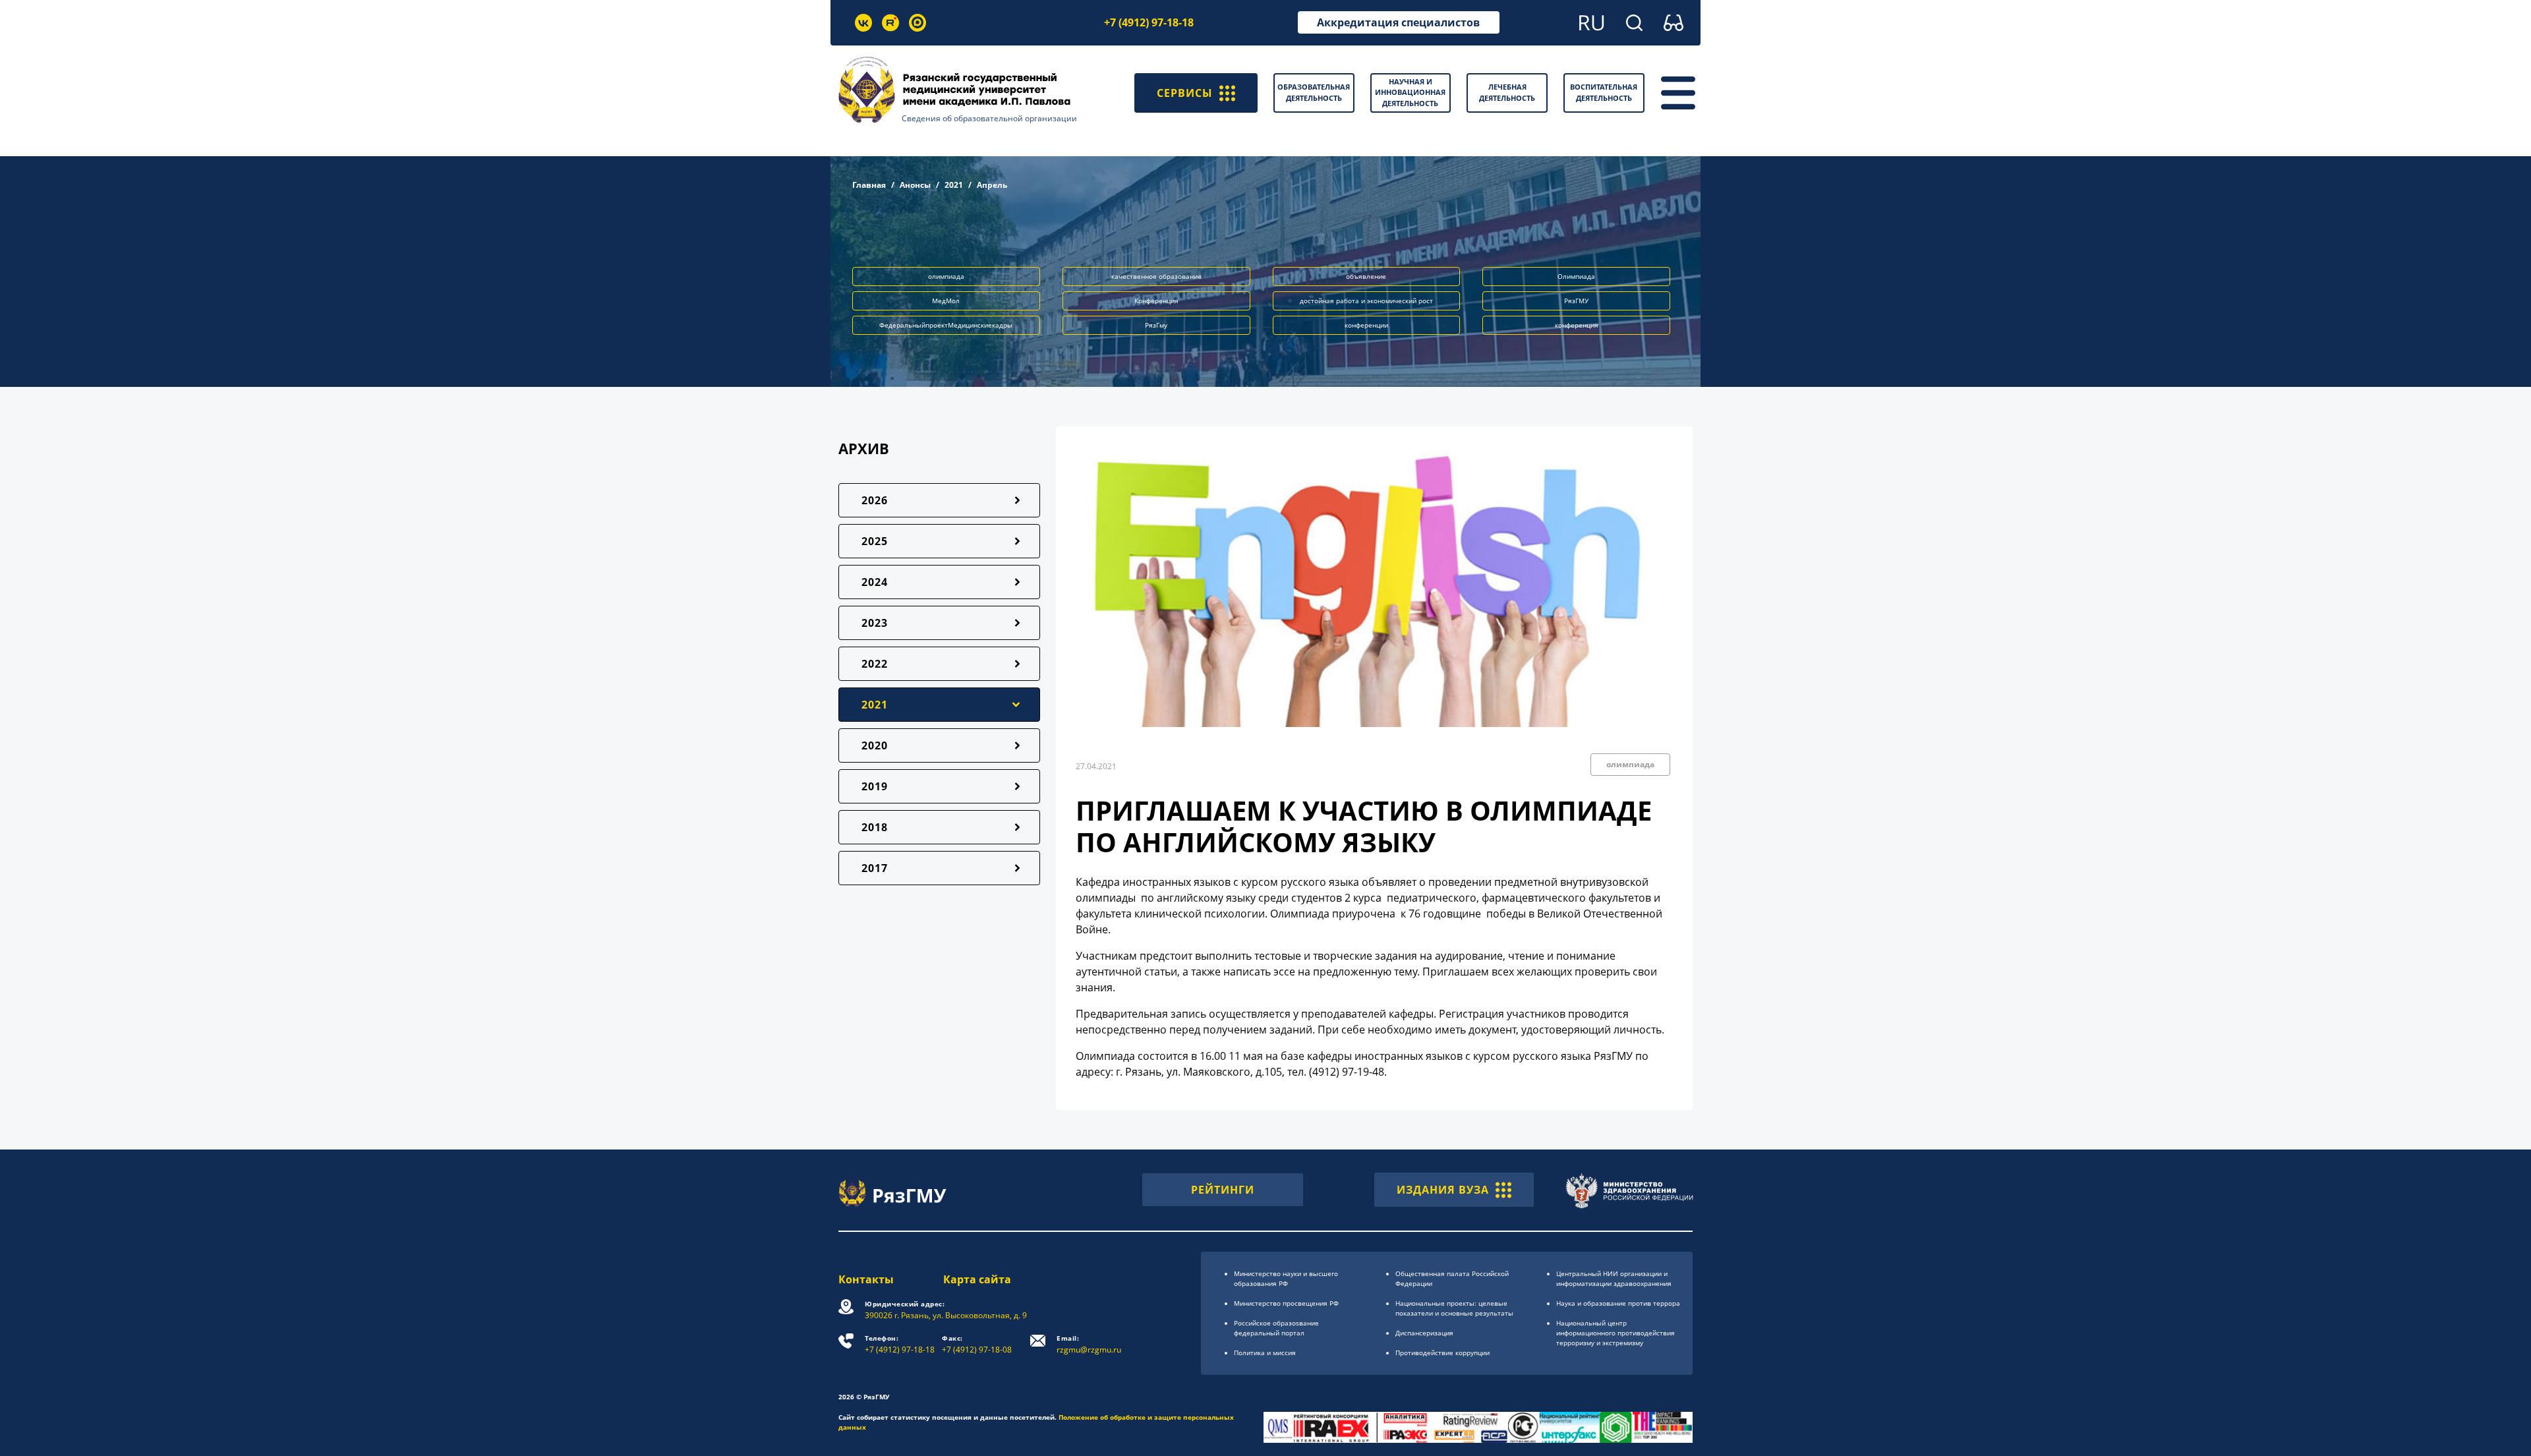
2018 (875, 827)
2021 (954, 185)
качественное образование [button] (1156, 276)
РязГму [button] (1156, 325)
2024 (875, 582)
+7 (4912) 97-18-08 (977, 1344)
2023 (875, 623)
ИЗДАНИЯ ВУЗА (1443, 1190)
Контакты (866, 1279)
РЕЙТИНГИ (1223, 1190)
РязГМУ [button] (1576, 301)
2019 (875, 786)
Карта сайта (977, 1279)
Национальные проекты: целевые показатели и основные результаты (1454, 1308)
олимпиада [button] (946, 276)
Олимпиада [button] (1576, 276)
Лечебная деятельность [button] (1507, 92)
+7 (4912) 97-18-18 (1149, 22)
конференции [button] (1366, 325)
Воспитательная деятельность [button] (1604, 92)
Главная (869, 185)
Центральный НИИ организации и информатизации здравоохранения (1614, 1278)
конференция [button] (1577, 325)
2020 (875, 745)
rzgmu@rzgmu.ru (1089, 1344)
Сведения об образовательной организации (989, 118)
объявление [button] (1366, 276)
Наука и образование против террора (1618, 1303)
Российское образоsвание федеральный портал (1276, 1328)
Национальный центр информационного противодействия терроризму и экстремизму (1615, 1333)
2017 (875, 868)
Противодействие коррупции (1442, 1353)
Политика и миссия (1265, 1353)
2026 (875, 500)
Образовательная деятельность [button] (1314, 92)
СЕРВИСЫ (1185, 93)
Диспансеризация (1424, 1333)
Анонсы (915, 185)
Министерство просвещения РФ (1286, 1303)
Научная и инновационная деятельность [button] (1410, 92)
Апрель (992, 185)
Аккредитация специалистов (1398, 22)
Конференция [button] (1156, 301)
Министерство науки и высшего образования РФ (1286, 1278)
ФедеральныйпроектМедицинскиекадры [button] (946, 325)
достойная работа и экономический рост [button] (1366, 301)
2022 (875, 664)
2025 (875, 541)
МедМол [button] (946, 301)
